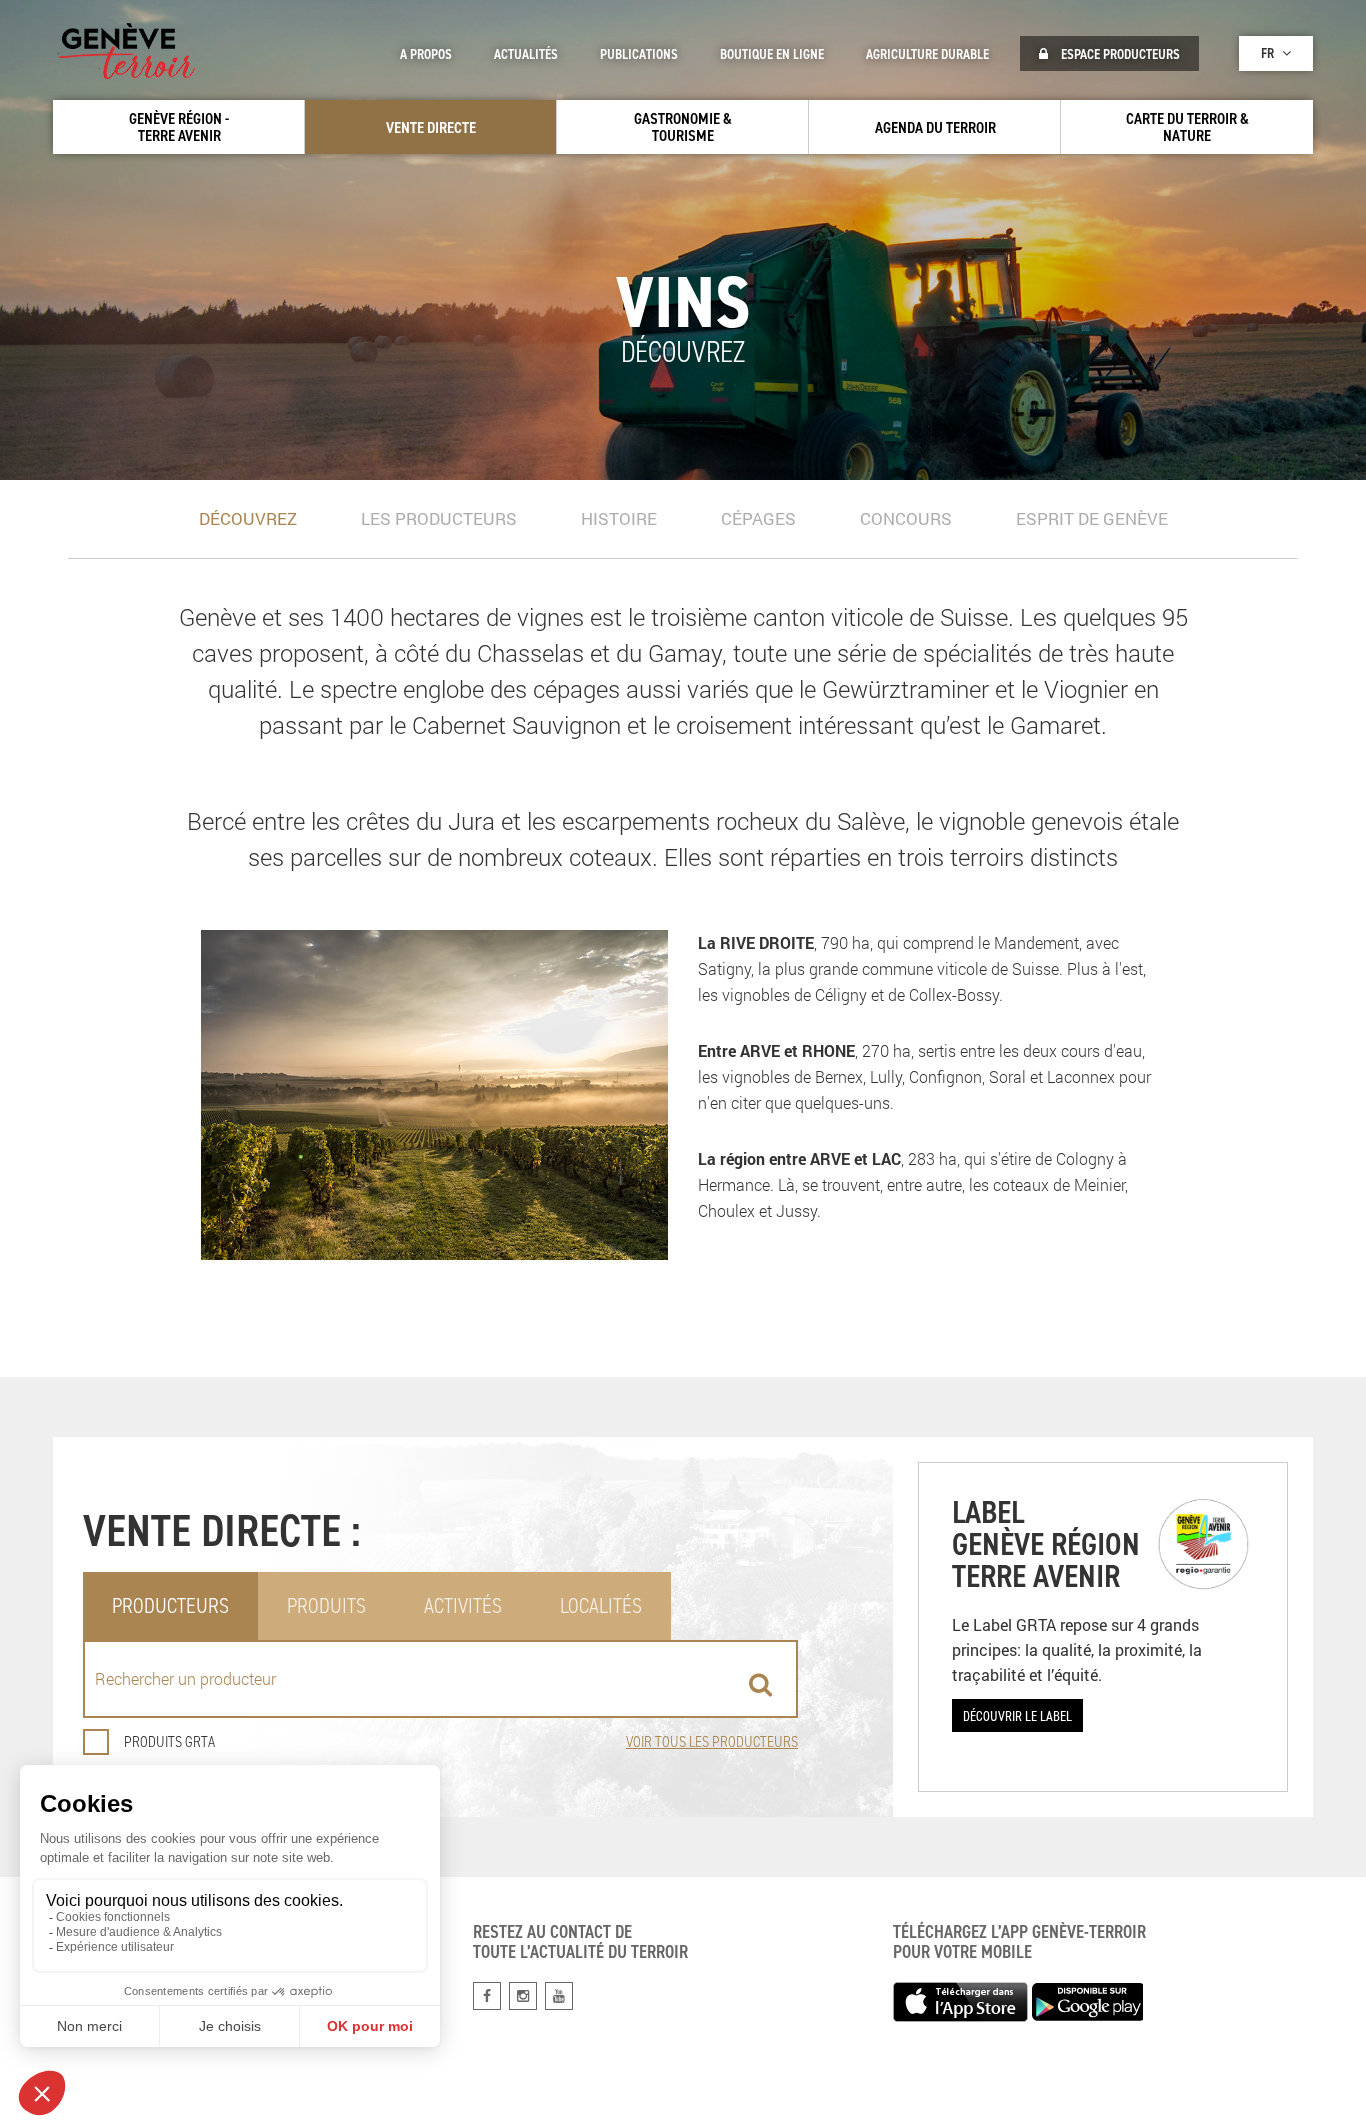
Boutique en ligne (772, 54)
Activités (463, 1605)
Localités (601, 1605)
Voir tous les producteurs (712, 1741)
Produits (326, 1605)
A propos (426, 54)
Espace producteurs (1119, 54)
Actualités (526, 54)
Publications (639, 54)
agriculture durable (927, 54)
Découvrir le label (1017, 1715)
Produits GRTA (169, 1741)
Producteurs (170, 1605)
